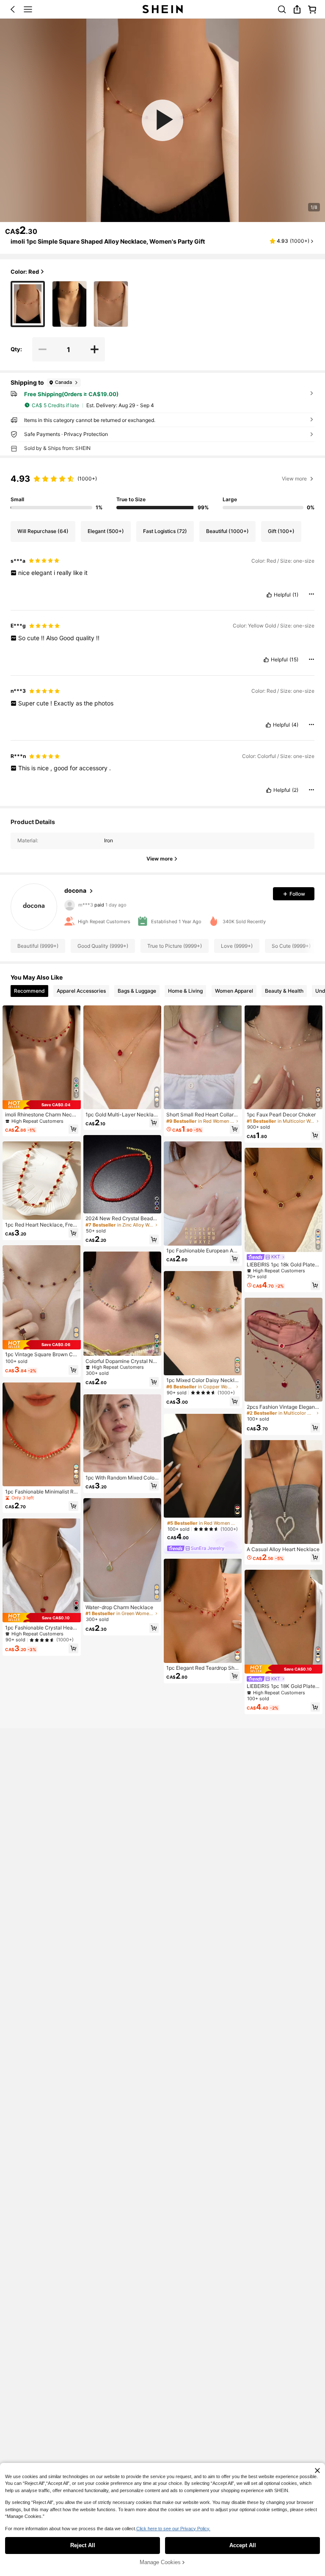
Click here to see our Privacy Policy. (173, 2529)
